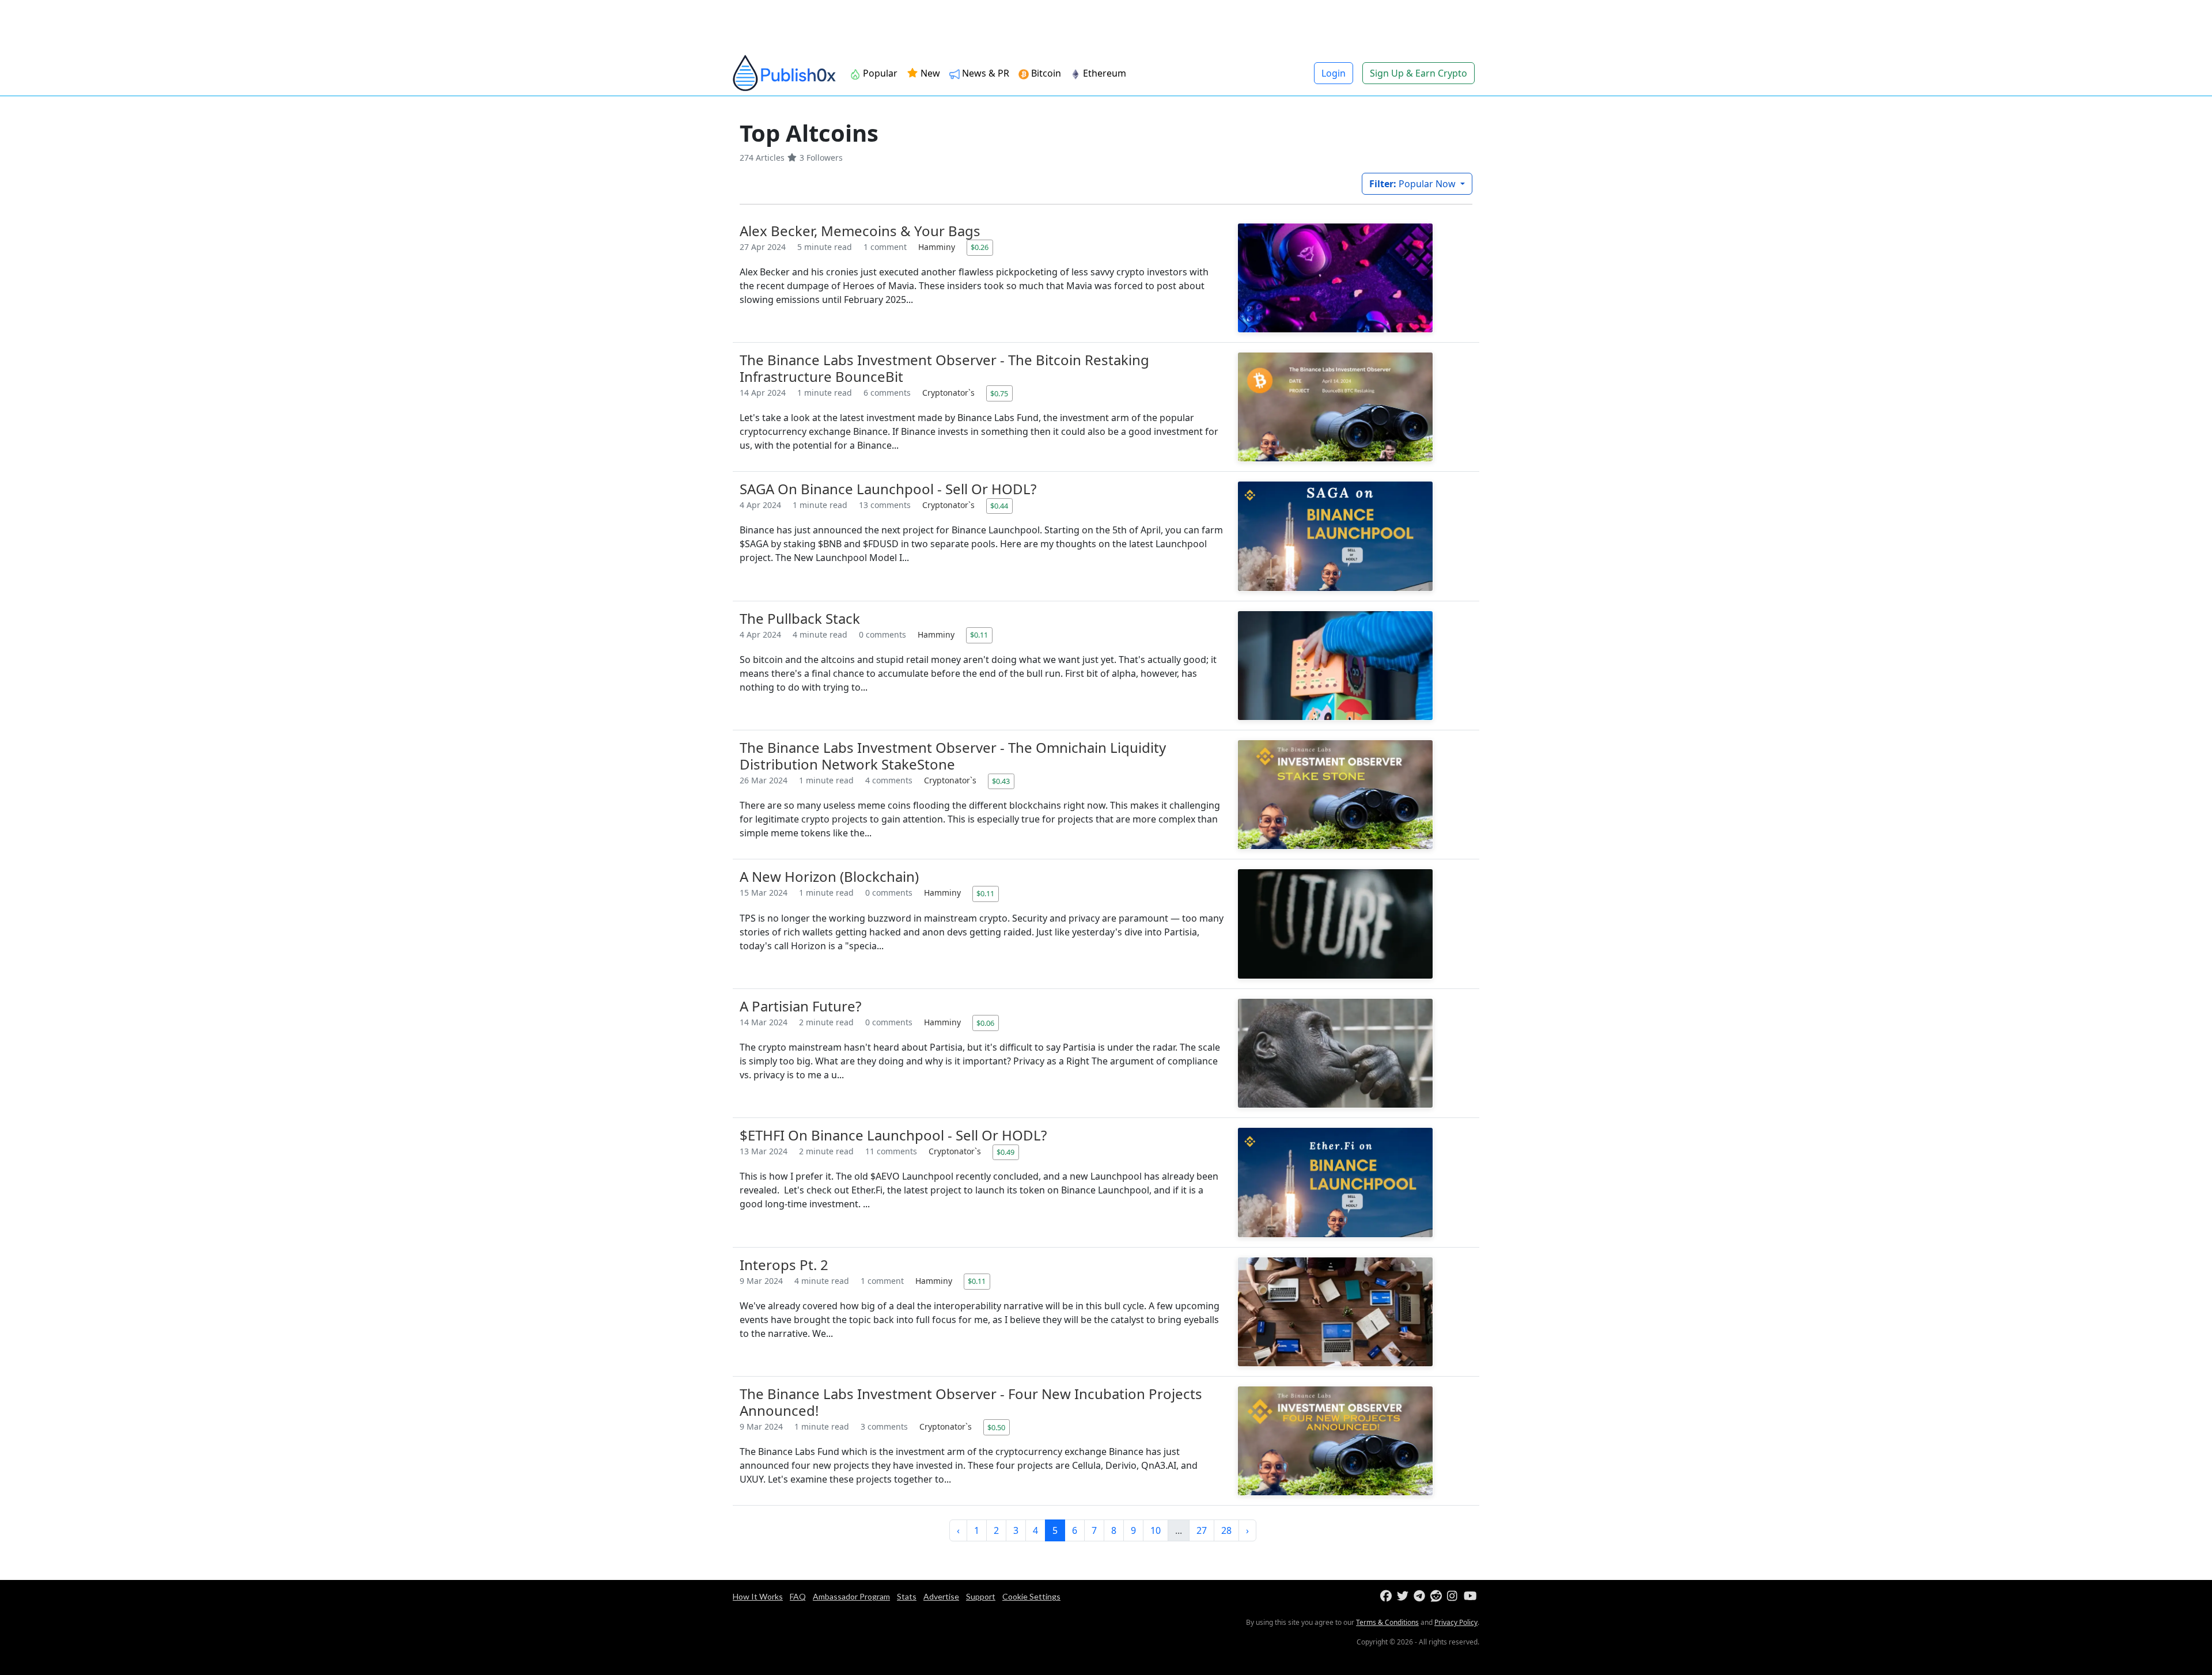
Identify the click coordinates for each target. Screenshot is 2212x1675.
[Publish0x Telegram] (1421, 1596)
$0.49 (1005, 1152)
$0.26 (980, 247)
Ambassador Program (851, 1596)
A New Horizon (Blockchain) (829, 876)
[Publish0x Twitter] (1404, 1596)
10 (1156, 1530)
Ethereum (1103, 73)
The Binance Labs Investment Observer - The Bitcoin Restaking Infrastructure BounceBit (944, 368)
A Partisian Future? (800, 1006)
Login (1334, 73)
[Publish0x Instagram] (1454, 1596)
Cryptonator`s (950, 393)
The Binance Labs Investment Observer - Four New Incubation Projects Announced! (971, 1402)
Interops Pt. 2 (784, 1265)
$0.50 (996, 1427)
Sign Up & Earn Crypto (1419, 73)
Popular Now (1414, 184)
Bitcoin (1045, 73)
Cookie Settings (1031, 1596)
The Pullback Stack (800, 618)
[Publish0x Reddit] (1438, 1596)
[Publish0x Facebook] (1387, 1596)
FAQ (798, 1596)
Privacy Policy (1456, 1622)
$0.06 (985, 1023)
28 (1226, 1530)
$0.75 (999, 393)
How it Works (758, 1596)
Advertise (941, 1596)
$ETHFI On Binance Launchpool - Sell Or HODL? (893, 1135)
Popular (879, 73)
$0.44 (999, 506)
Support (981, 1596)
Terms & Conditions (1387, 1622)
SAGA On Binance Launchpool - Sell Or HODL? (888, 489)
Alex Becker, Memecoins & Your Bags (860, 231)
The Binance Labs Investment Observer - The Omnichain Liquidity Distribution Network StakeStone (953, 756)
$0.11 (979, 635)
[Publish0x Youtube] (1471, 1596)
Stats (907, 1596)
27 (1202, 1530)
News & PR (984, 73)
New (929, 73)
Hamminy (938, 247)
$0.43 (1001, 781)
